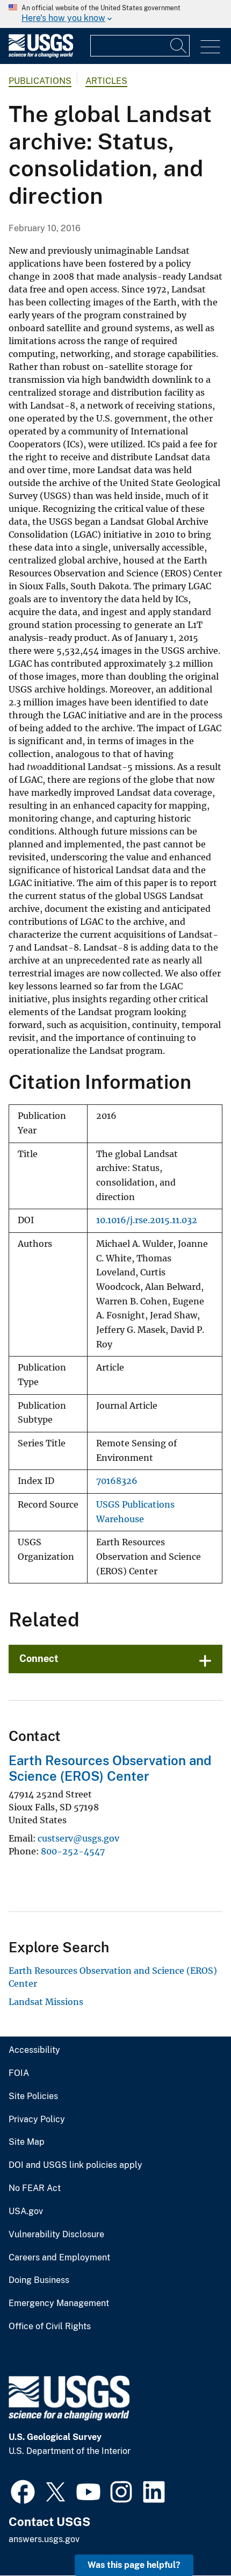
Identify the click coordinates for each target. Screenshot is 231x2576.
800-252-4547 (73, 1851)
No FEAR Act (35, 2188)
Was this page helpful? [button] (134, 2565)
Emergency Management (59, 2303)
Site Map (27, 2142)
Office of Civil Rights (50, 2327)
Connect (39, 1658)
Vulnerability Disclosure (56, 2235)
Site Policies (33, 2096)
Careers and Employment (59, 2258)
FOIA (19, 2073)
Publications (40, 81)
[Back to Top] (192, 2537)
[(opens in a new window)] (23, 2491)
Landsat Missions (46, 2002)
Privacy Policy (37, 2120)
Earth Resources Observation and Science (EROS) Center (110, 1768)
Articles (106, 81)
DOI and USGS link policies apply (75, 2165)
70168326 (117, 1481)
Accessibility (34, 2050)
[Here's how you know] (115, 14)
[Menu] (210, 47)
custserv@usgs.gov (78, 1838)
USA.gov (26, 2211)
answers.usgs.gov (44, 2539)
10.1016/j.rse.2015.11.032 (147, 1220)
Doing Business (39, 2280)
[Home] (41, 55)
